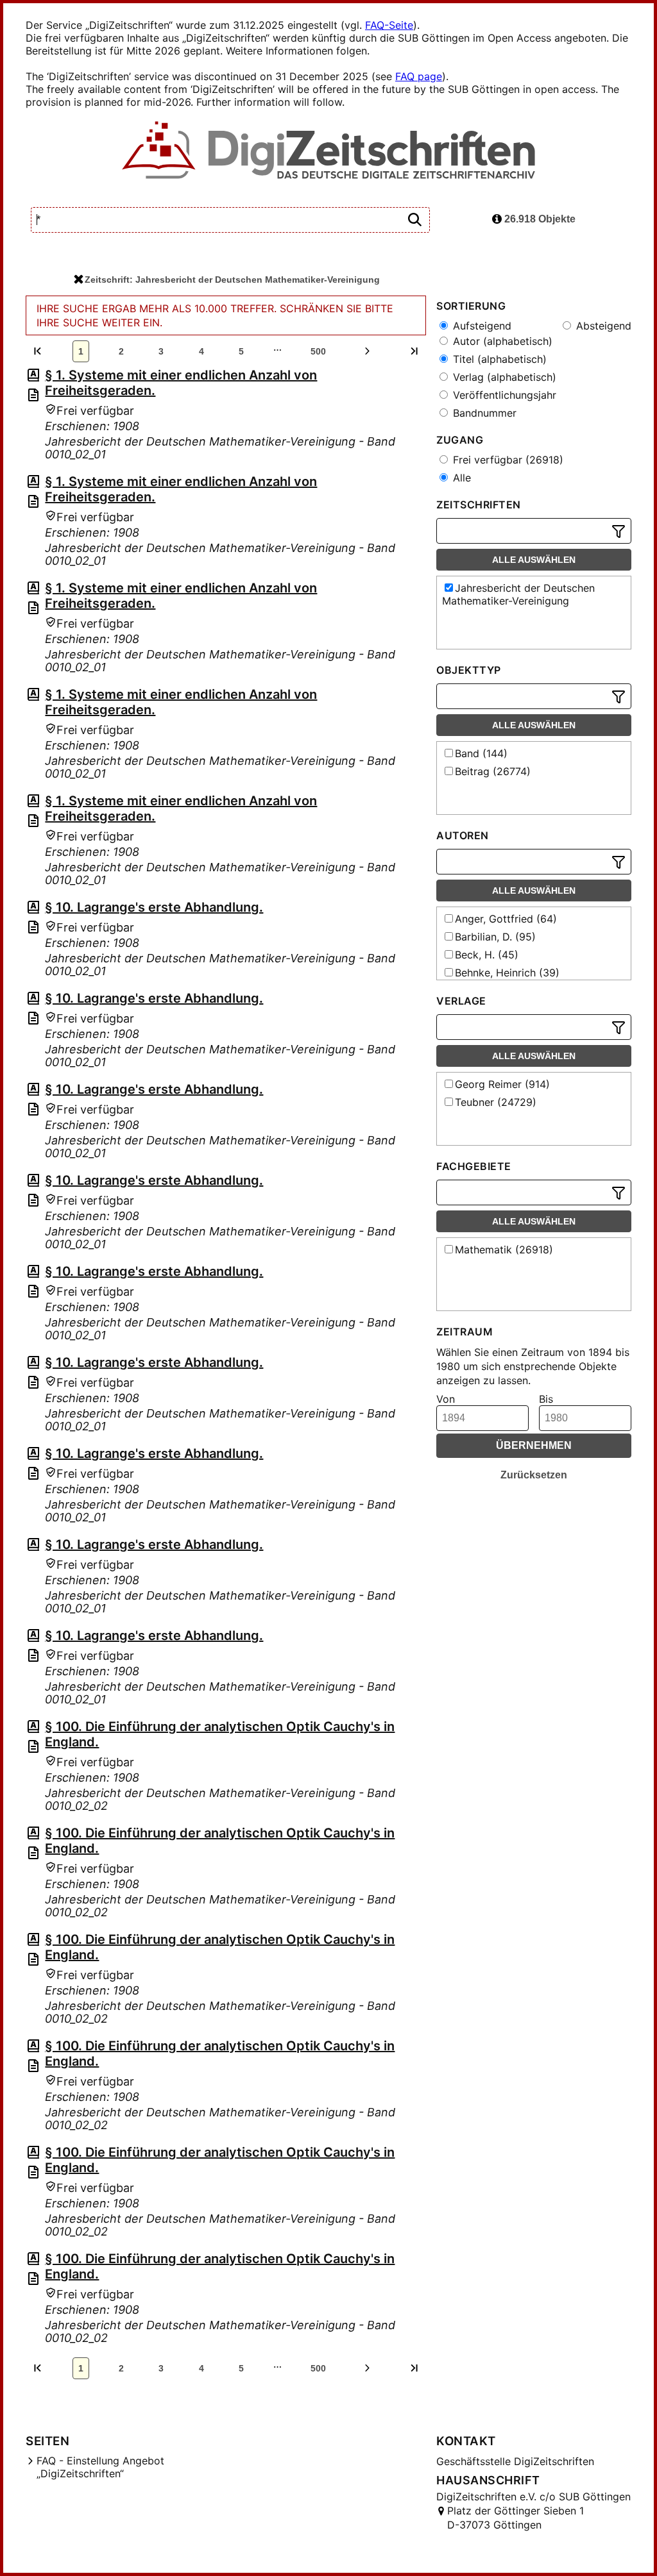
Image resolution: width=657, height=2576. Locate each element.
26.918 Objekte (539, 219)
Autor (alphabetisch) (501, 341)
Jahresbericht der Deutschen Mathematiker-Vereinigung (518, 594)
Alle (460, 478)
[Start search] (414, 220)
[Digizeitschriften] (329, 151)
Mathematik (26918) (504, 1250)
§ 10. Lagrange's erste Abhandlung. (154, 907)
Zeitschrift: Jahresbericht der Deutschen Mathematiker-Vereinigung (232, 280)
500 (318, 351)
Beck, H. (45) (487, 955)
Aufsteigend (481, 326)
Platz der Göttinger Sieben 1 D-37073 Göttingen (516, 2518)
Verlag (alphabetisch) (503, 377)
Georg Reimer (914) (502, 1084)
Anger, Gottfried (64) (506, 919)
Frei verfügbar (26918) (507, 460)
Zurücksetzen (534, 1475)
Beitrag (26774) (493, 771)
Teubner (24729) (496, 1102)
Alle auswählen (534, 560)
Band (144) (481, 753)
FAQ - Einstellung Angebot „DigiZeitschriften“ (100, 2467)
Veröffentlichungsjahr (503, 395)
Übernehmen (534, 1445)
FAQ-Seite (389, 25)
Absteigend (602, 326)
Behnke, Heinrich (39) (507, 973)
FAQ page (419, 76)
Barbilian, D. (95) (495, 937)
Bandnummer (483, 413)
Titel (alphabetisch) (498, 359)
